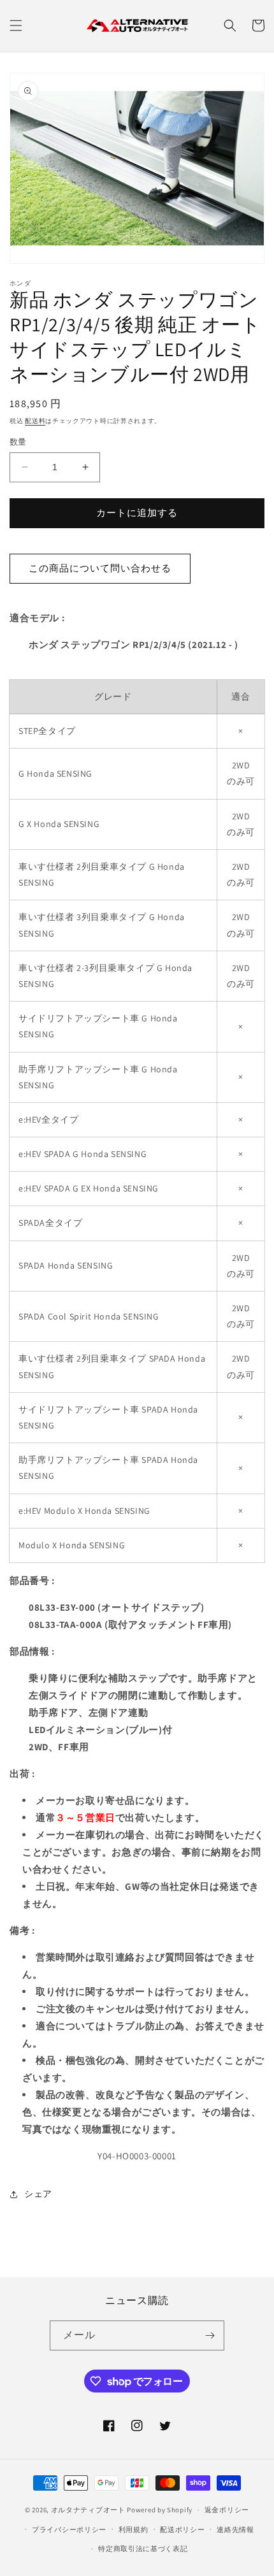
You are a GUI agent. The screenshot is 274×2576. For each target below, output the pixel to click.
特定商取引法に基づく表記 (143, 2549)
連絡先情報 (235, 2529)
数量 (18, 442)
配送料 (35, 421)
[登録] (210, 2335)
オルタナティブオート (88, 2510)
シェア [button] (38, 2194)
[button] (16, 25)
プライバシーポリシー (69, 2529)
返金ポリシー (227, 2510)
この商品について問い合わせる (100, 568)
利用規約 (133, 2529)
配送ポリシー (182, 2529)
